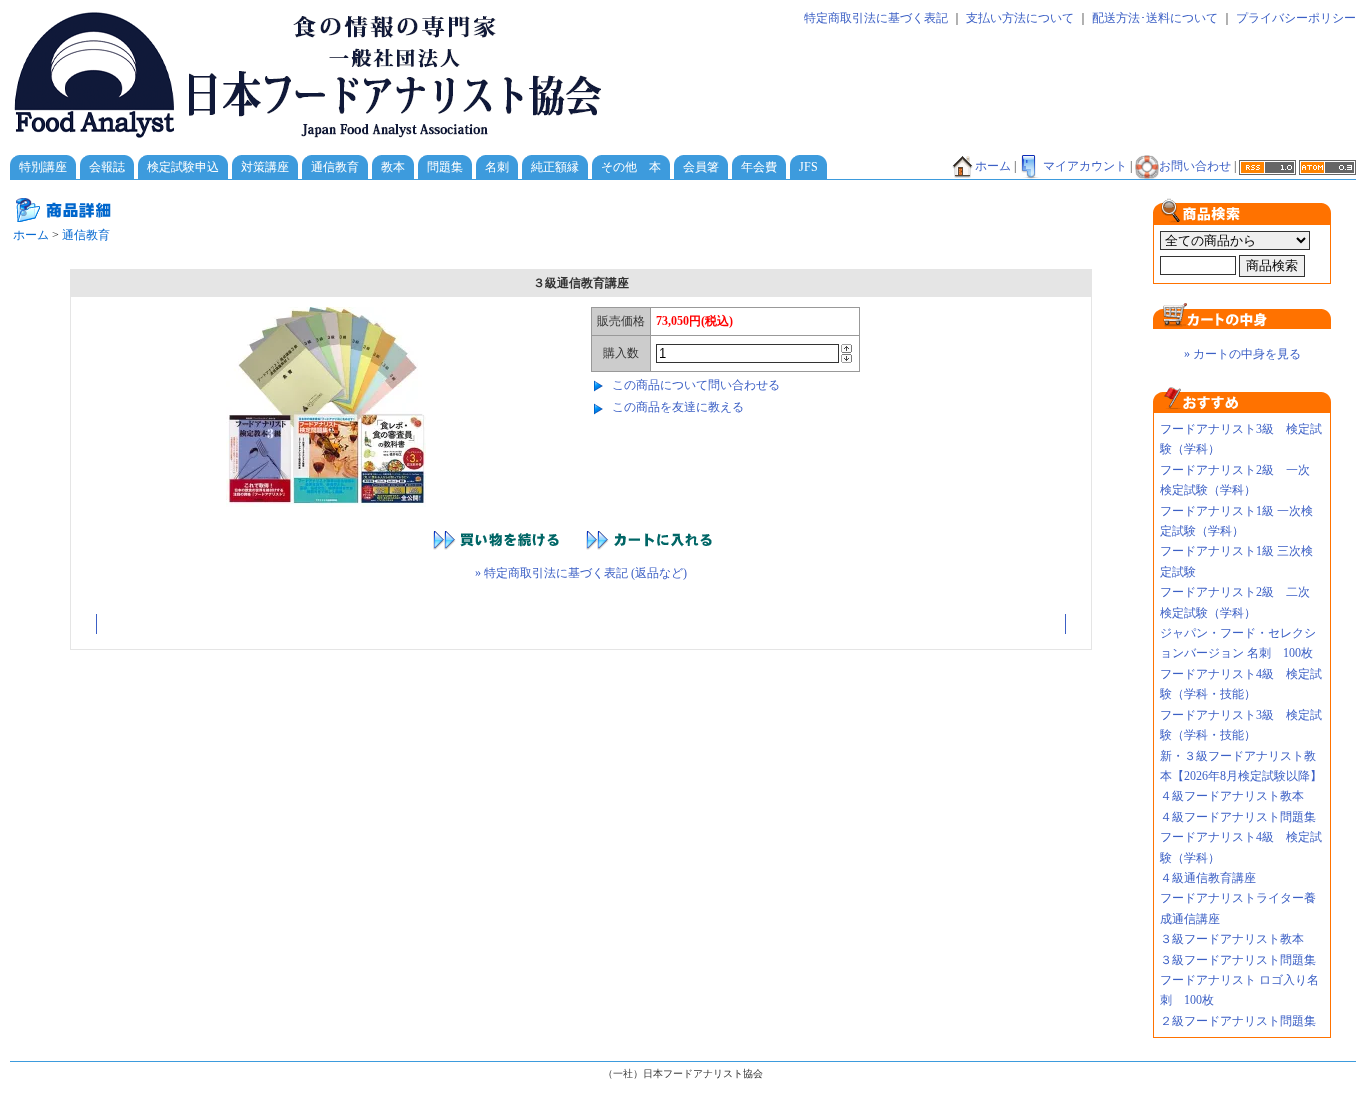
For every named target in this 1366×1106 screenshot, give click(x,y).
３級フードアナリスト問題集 (1238, 960)
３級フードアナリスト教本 (1232, 939)
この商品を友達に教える (678, 407)
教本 (393, 167)
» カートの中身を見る (1242, 354)
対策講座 (265, 167)
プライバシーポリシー (1296, 18)
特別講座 (43, 167)
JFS (808, 167)
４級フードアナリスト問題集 (1238, 817)
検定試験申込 (183, 167)
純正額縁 (555, 167)
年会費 (759, 167)
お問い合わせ (1195, 166)
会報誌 (107, 167)
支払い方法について (1020, 18)
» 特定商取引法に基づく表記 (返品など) (581, 573)
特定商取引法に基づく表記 (876, 18)
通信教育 (335, 167)
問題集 (445, 167)
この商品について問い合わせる (696, 385)
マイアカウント (1085, 166)
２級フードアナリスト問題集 (1238, 1021)
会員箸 (701, 167)
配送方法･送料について (1155, 18)
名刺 (497, 167)
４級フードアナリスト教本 (1238, 796)
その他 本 (631, 167)
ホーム (993, 166)
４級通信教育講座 (1208, 878)
